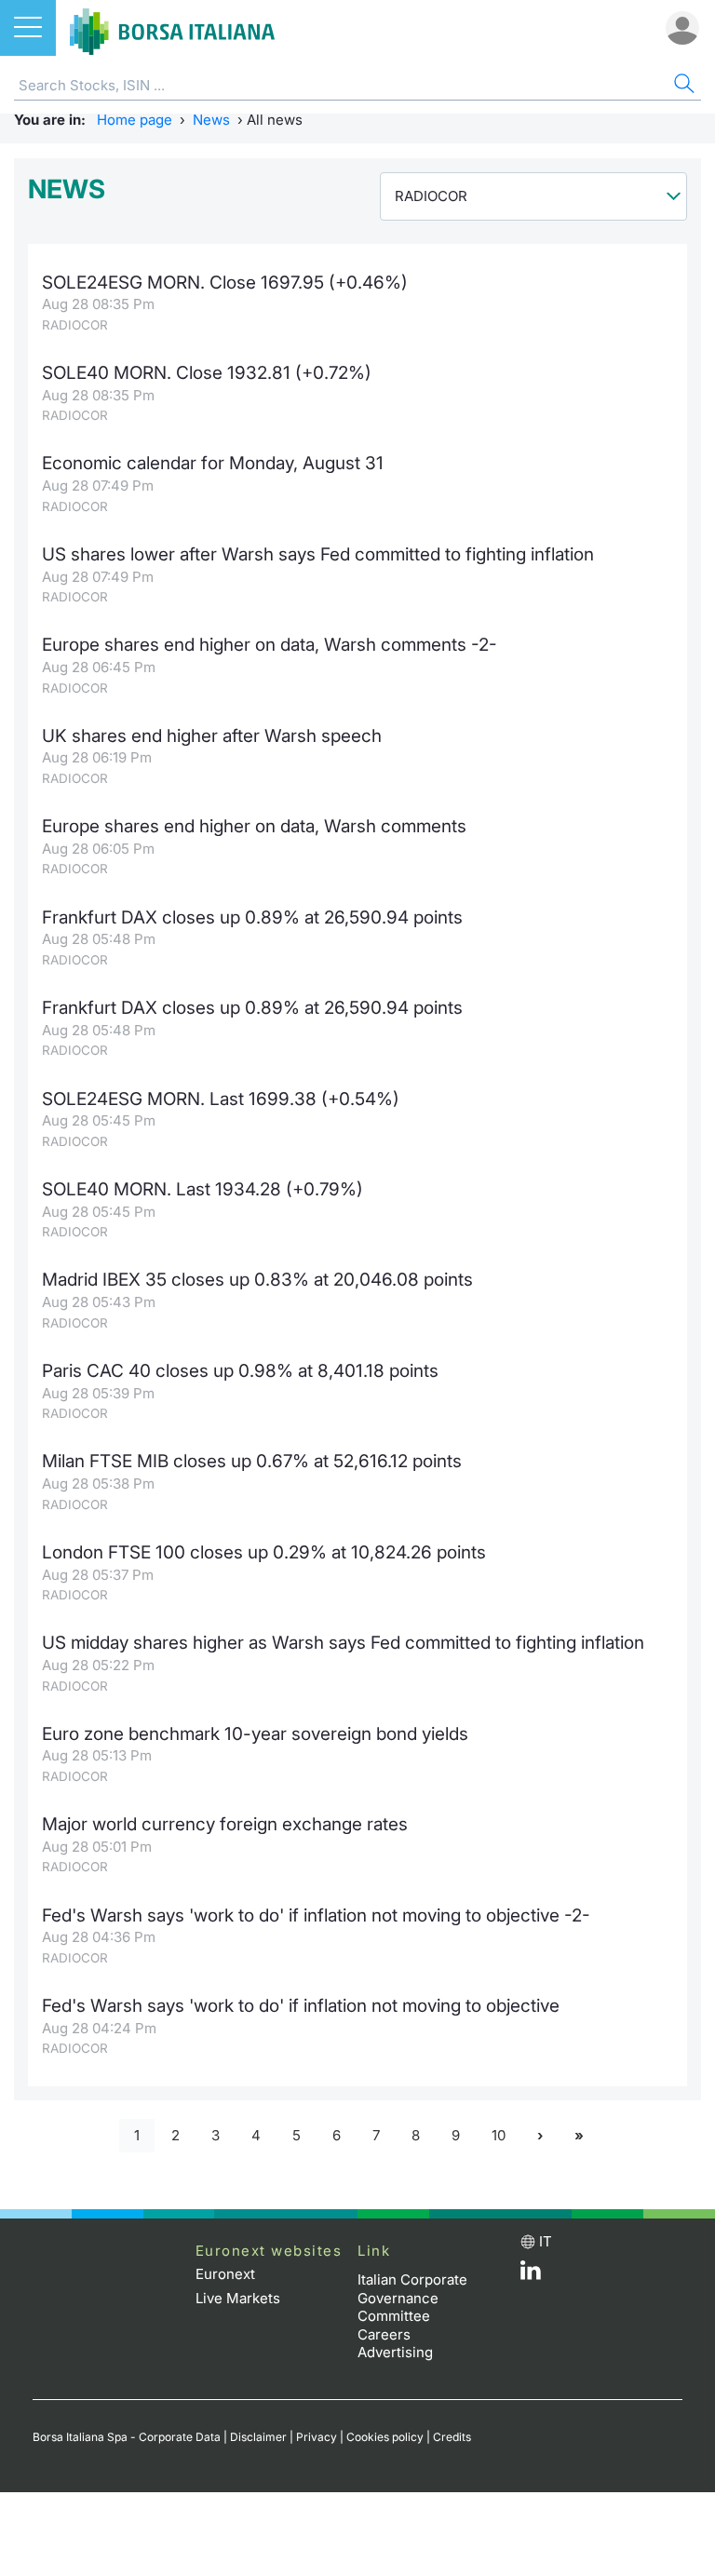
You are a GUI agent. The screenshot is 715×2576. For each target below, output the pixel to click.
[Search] (682, 86)
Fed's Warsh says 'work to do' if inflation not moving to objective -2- (316, 1915)
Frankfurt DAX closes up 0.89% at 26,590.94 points (252, 917)
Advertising (395, 2352)
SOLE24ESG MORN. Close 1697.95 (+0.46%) (225, 283)
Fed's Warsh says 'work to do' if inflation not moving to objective (301, 2006)
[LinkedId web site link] (531, 2275)
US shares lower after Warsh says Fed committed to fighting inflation (318, 554)
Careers (384, 2334)
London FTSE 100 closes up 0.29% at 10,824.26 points (264, 1552)
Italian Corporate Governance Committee (412, 2298)
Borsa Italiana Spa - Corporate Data (127, 2437)
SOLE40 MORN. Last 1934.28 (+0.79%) (202, 1189)
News (211, 120)
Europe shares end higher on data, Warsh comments (254, 826)
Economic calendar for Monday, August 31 (213, 463)
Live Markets (238, 2298)
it (546, 2241)
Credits (452, 2437)
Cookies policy (385, 2437)
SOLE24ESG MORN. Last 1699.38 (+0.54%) (221, 1099)
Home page (135, 120)
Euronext (225, 2274)
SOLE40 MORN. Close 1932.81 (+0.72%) (207, 373)
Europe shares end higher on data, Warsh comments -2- (270, 645)
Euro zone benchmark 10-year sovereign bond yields (255, 1734)
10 (499, 2135)
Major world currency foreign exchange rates (225, 1824)
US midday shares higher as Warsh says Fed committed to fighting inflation (343, 1643)
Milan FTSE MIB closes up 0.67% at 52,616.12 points (252, 1461)
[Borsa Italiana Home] (172, 28)
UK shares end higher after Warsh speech (212, 736)
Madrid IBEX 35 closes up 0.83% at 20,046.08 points (257, 1280)
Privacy (317, 2437)
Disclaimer (258, 2437)
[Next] (540, 2136)
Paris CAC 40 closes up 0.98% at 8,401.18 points (240, 1371)
